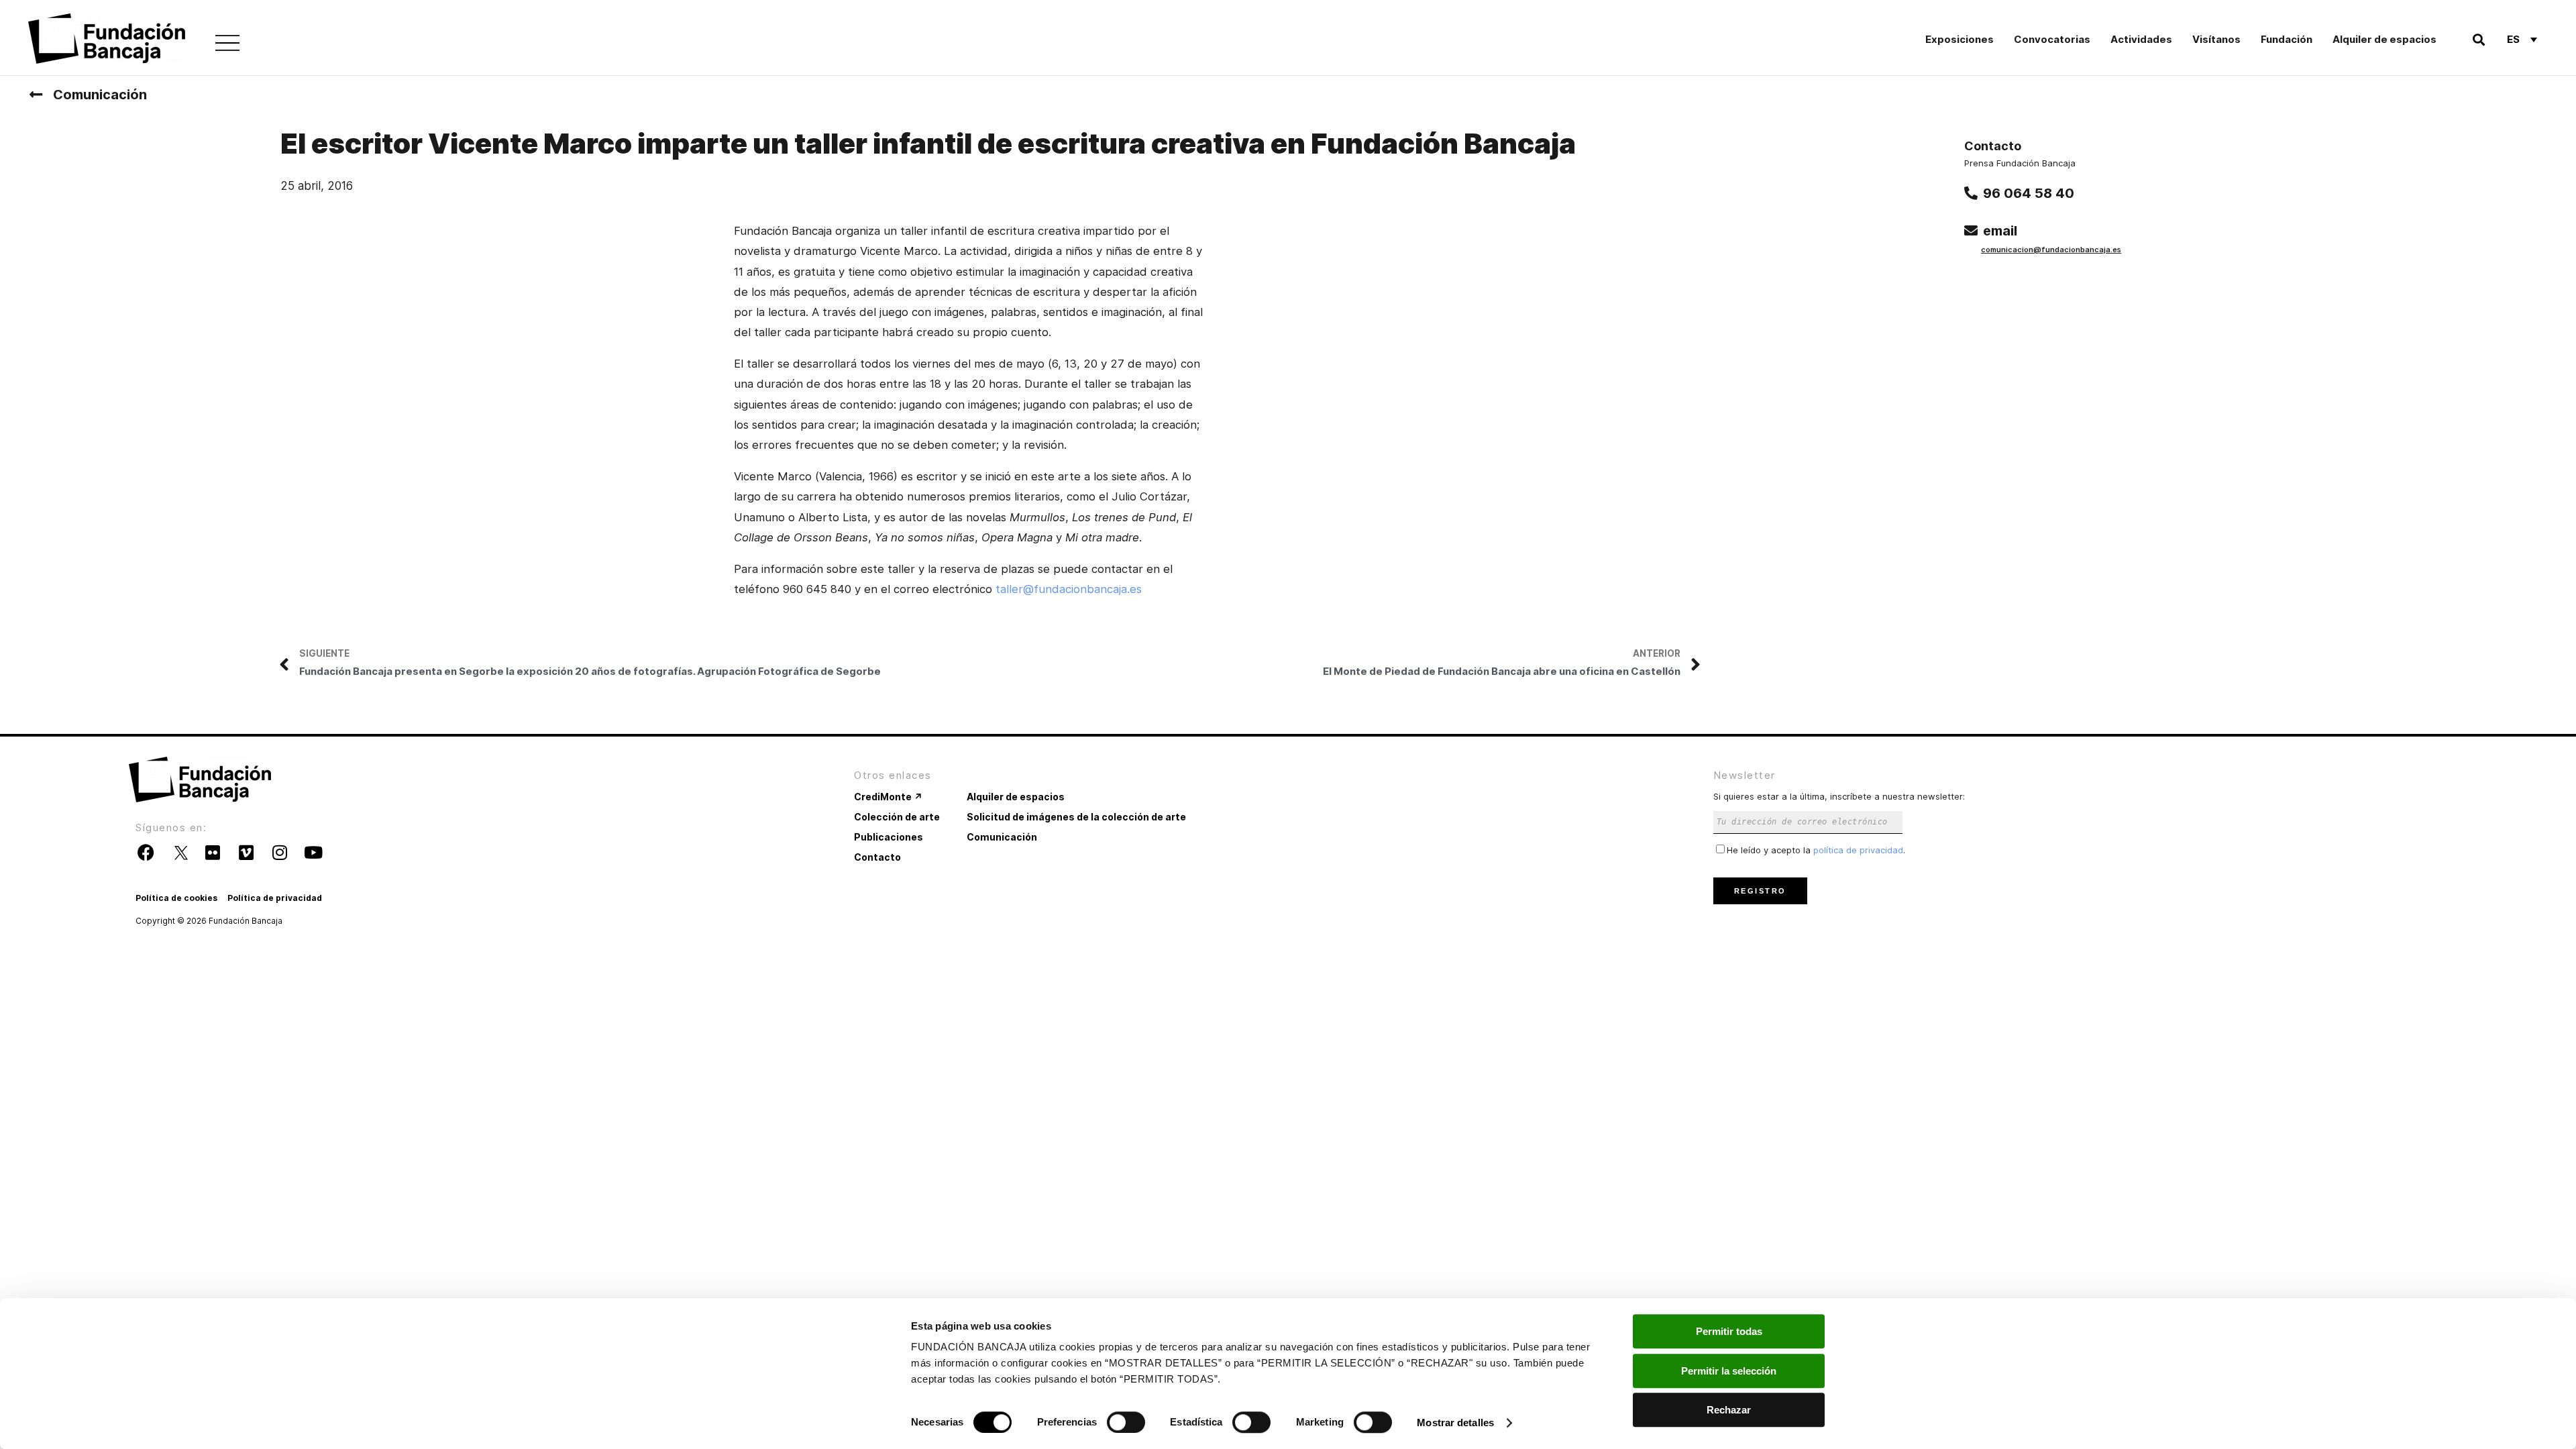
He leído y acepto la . (1816, 850)
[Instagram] (280, 853)
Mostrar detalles (1455, 1423)
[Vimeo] (246, 853)
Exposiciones (1960, 39)
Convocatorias (2052, 39)
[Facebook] (146, 853)
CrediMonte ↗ (888, 797)
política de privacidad (1858, 850)
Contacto (877, 857)
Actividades (2141, 39)
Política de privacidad (275, 898)
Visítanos (2216, 39)
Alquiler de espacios (2384, 39)
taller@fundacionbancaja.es (1069, 589)
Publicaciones (889, 837)
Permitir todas (1729, 1331)
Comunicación (100, 95)
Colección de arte (897, 817)
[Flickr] (213, 853)
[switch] (1126, 1422)
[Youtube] (313, 853)
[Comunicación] (36, 95)
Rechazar (1729, 1410)
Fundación (2287, 39)
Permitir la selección (1729, 1371)
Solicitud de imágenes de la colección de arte (1076, 817)
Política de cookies (176, 898)
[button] (2479, 39)
